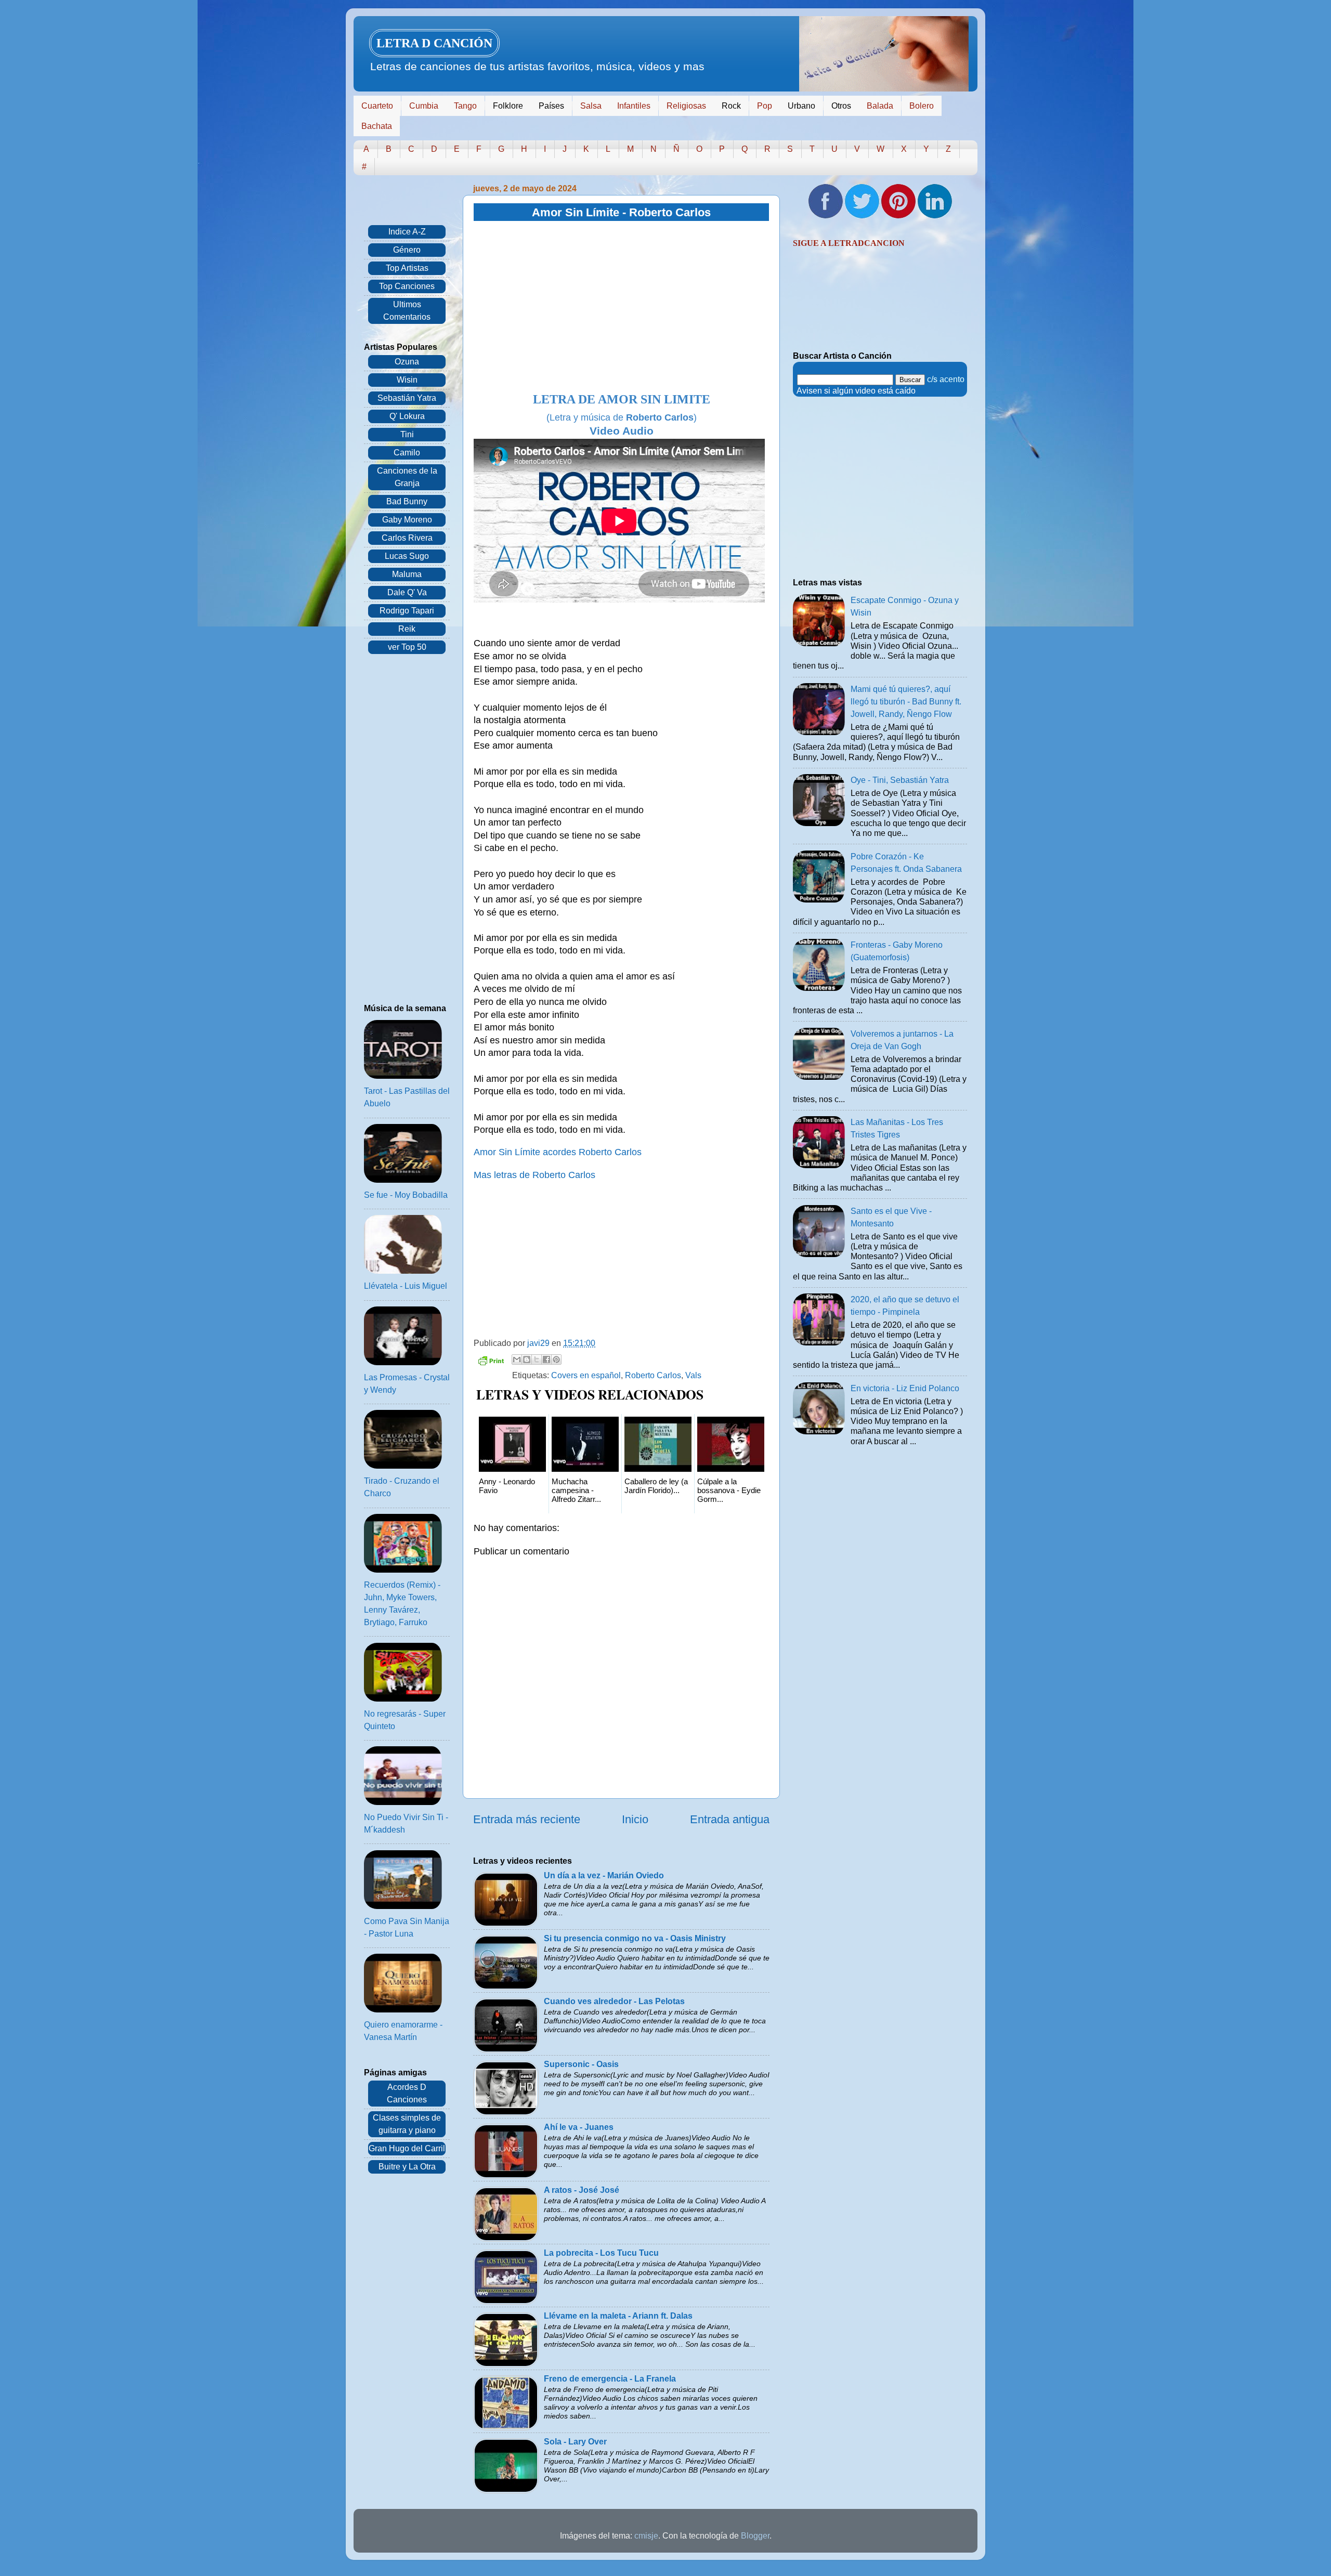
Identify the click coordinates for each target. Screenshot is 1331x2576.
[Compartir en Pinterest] (556, 1359)
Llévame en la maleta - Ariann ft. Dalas (618, 2316)
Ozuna (407, 362)
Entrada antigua (730, 1819)
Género (407, 250)
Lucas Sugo (407, 556)
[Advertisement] (621, 307)
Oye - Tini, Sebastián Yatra (900, 780)
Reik (407, 629)
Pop (765, 106)
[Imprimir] (491, 1362)
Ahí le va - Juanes (579, 2127)
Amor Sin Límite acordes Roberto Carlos (558, 1152)
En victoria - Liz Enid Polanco (905, 1388)
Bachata (377, 126)
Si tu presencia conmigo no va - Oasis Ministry (635, 1938)
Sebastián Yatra (407, 398)
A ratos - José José (582, 2190)
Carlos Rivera (407, 538)
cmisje (646, 2536)
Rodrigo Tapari (407, 611)
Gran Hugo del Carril (407, 2148)
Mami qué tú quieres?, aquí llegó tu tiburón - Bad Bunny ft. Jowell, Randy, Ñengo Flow (906, 702)
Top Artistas (407, 268)
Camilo (407, 453)
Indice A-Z (407, 232)
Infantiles (634, 106)
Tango (465, 106)
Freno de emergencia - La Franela (610, 2379)
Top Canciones (407, 286)
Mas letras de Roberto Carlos (534, 1175)
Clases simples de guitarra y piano (407, 2124)
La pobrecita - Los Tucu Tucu (601, 2253)
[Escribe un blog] (527, 1359)
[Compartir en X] (537, 1359)
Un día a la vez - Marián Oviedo (604, 1875)
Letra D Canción (434, 43)
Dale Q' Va (407, 592)
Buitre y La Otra (407, 2167)
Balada (880, 106)
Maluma (407, 574)
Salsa (591, 106)
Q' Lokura (407, 416)
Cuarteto (377, 106)
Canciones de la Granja (407, 477)
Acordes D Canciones (407, 2093)
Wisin (407, 380)
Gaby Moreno (407, 520)
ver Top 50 (407, 647)
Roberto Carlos (653, 1375)
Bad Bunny (407, 501)
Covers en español (586, 1375)
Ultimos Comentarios (407, 311)
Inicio (635, 1819)
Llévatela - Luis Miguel (406, 1286)
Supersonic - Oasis (581, 2064)
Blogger (755, 2536)
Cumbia (424, 106)
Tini (407, 434)
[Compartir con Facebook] (546, 1359)
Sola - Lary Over (575, 2442)
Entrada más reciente (527, 1819)
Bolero (922, 106)
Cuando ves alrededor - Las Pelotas (614, 2001)
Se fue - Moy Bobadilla (406, 1195)
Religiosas (686, 106)
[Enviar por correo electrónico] (517, 1359)
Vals (693, 1375)
